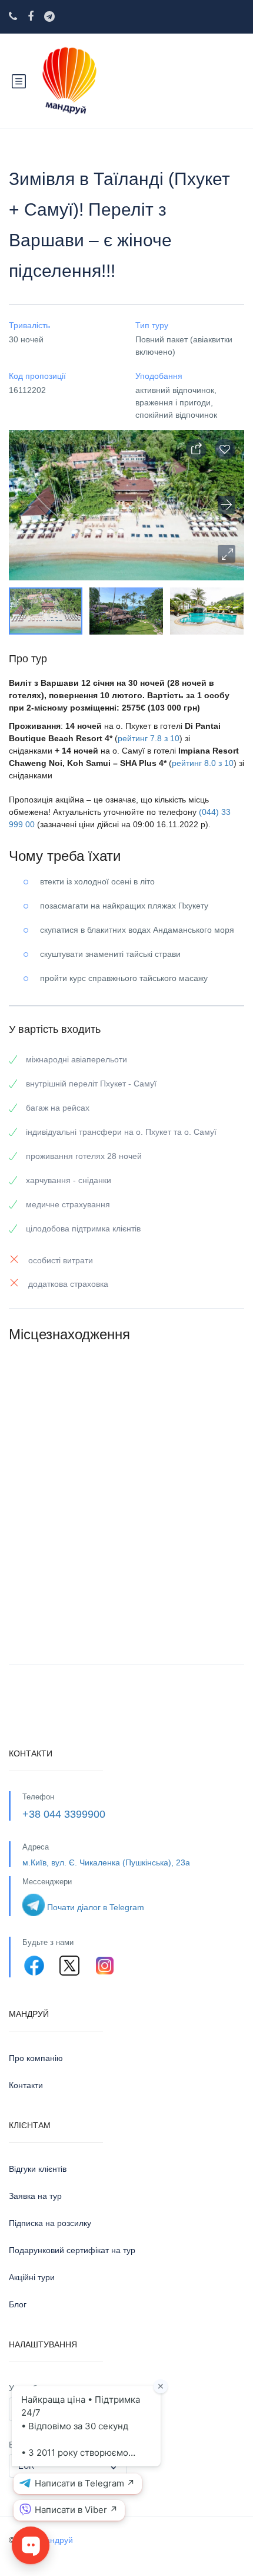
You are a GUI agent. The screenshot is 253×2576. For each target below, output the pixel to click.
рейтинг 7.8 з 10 (149, 738)
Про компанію (36, 2058)
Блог (18, 2304)
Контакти (26, 2085)
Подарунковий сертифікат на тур (72, 2250)
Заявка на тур (35, 2196)
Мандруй (56, 2540)
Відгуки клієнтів (38, 2169)
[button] (227, 554)
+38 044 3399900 (64, 1814)
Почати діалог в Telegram (96, 1907)
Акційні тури (32, 2277)
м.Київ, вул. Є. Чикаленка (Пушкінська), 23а (106, 1862)
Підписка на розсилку (50, 2223)
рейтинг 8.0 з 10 (203, 763)
